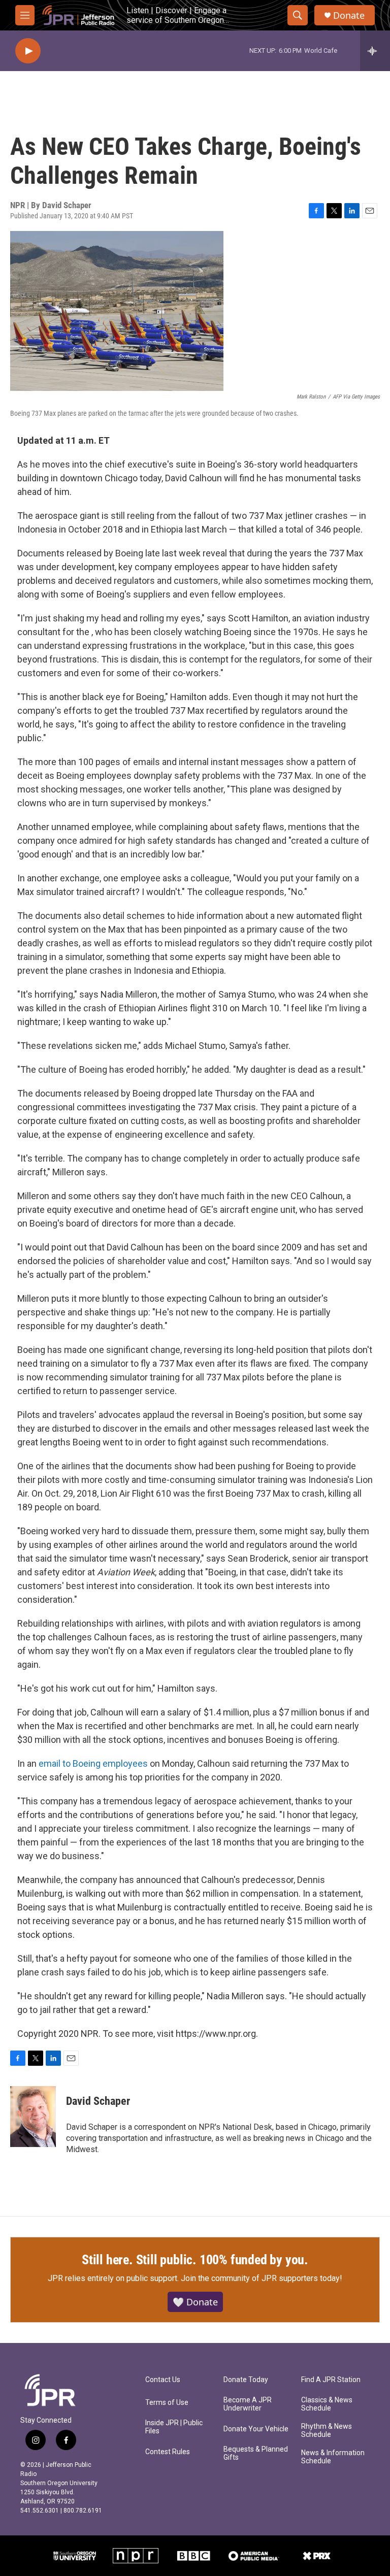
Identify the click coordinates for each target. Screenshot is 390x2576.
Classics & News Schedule (327, 2404)
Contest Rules (168, 2452)
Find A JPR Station (331, 2380)
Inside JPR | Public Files (174, 2427)
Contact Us (163, 2380)
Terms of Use (167, 2403)
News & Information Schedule (333, 2457)
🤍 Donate (195, 2302)
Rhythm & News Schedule (327, 2431)
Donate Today (246, 2380)
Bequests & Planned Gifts (256, 2453)
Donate (349, 15)
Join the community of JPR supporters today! (262, 2278)
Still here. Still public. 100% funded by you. (195, 2260)
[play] (28, 51)
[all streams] (375, 51)
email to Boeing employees (93, 1763)
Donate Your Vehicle (256, 2429)
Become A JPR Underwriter (248, 2404)
